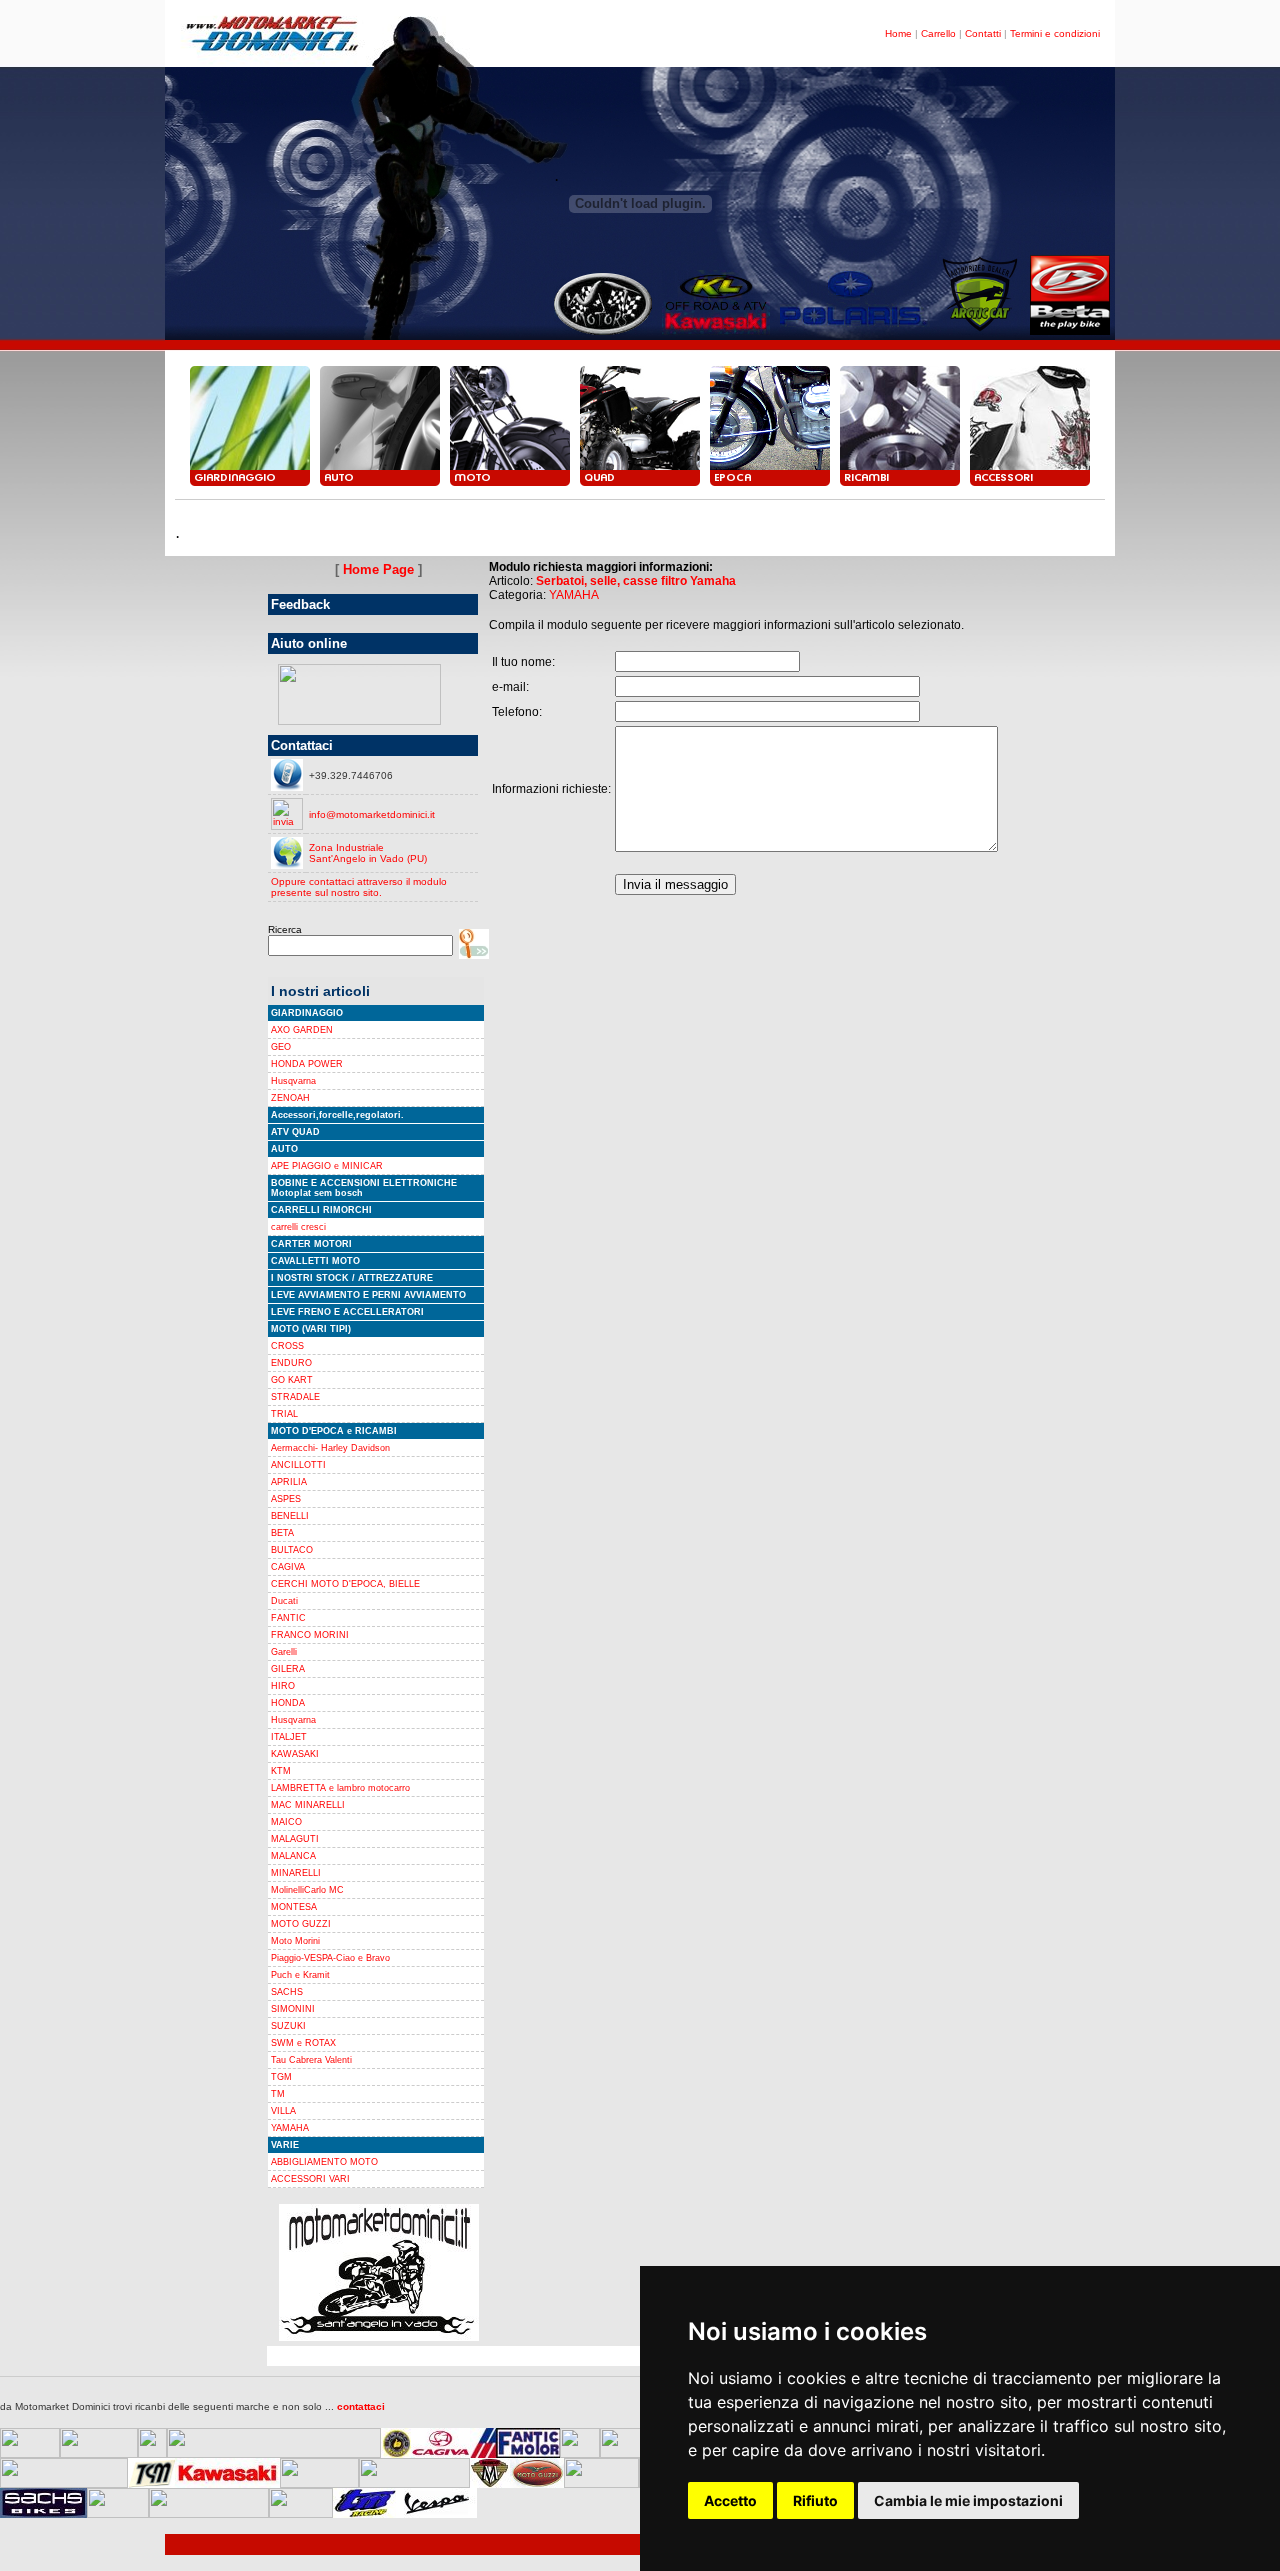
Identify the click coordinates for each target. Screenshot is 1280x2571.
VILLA (283, 2111)
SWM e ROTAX (303, 2043)
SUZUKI (288, 2026)
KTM (281, 1771)
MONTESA (294, 1907)
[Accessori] (1030, 485)
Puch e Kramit (300, 1975)
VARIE (285, 2145)
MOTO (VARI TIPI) (311, 1329)
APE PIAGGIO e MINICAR (327, 1166)
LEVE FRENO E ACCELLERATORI (347, 1312)
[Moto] (510, 485)
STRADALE (295, 1397)
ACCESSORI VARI (310, 2179)
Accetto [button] (730, 2500)
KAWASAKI (295, 1754)
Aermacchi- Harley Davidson (330, 1448)
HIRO (283, 1686)
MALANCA (293, 1856)
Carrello (938, 33)
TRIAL (284, 1414)
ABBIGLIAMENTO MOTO (324, 2162)
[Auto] (380, 485)
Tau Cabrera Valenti (311, 2060)
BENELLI (290, 1516)
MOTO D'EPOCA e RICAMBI (334, 1431)
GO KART (292, 1380)
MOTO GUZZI (301, 1924)
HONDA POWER (307, 1064)
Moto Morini (295, 1941)
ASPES (286, 1499)
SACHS (287, 1992)
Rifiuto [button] (815, 2500)
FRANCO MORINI (310, 1635)
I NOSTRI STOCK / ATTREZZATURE (352, 1278)
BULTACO (292, 1550)
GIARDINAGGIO (307, 1013)
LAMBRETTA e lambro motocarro (340, 1788)
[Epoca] (770, 485)
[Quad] (640, 485)
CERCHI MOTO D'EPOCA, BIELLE (345, 1584)
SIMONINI (293, 2009)
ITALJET (289, 1737)
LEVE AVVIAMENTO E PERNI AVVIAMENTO (368, 1295)
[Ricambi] (900, 485)
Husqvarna (293, 1081)
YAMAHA (290, 2128)
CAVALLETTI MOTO (315, 1261)
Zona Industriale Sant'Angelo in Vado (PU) (368, 853)
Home (898, 33)
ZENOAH (290, 1098)
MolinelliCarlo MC (307, 1890)
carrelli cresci (298, 1227)
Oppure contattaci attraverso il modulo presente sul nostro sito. (359, 887)
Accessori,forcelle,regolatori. (337, 1115)
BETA (282, 1533)
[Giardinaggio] (250, 485)
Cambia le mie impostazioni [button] (968, 2500)
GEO (281, 1047)
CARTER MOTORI (311, 1244)
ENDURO (291, 1363)
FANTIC (288, 1618)
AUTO (284, 1149)
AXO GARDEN (302, 1030)
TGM (281, 2077)
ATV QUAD (295, 1132)
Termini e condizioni (1055, 33)
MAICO (286, 1822)
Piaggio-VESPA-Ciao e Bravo (330, 1958)
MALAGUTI (295, 1839)
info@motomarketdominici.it (372, 814)
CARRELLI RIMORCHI (321, 1210)
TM (278, 2094)
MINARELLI (296, 1873)
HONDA (288, 1703)
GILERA (288, 1669)
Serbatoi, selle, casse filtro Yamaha (636, 581)
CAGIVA (288, 1567)
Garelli (284, 1652)
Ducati (284, 1601)
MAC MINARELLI (308, 1805)
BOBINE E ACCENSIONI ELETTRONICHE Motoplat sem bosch (364, 1188)
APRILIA (289, 1482)
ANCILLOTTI (298, 1465)
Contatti (983, 33)
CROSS (287, 1346)
